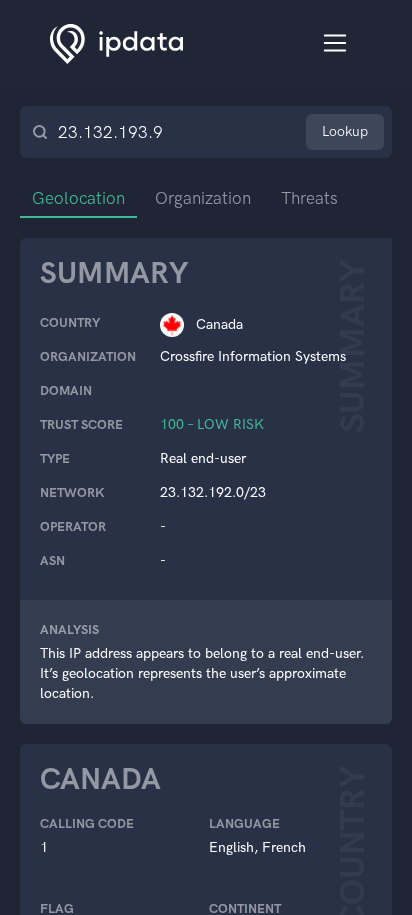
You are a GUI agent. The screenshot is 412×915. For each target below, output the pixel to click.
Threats (309, 198)
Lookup (345, 131)
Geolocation (78, 198)
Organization (203, 198)
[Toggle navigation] (335, 43)
